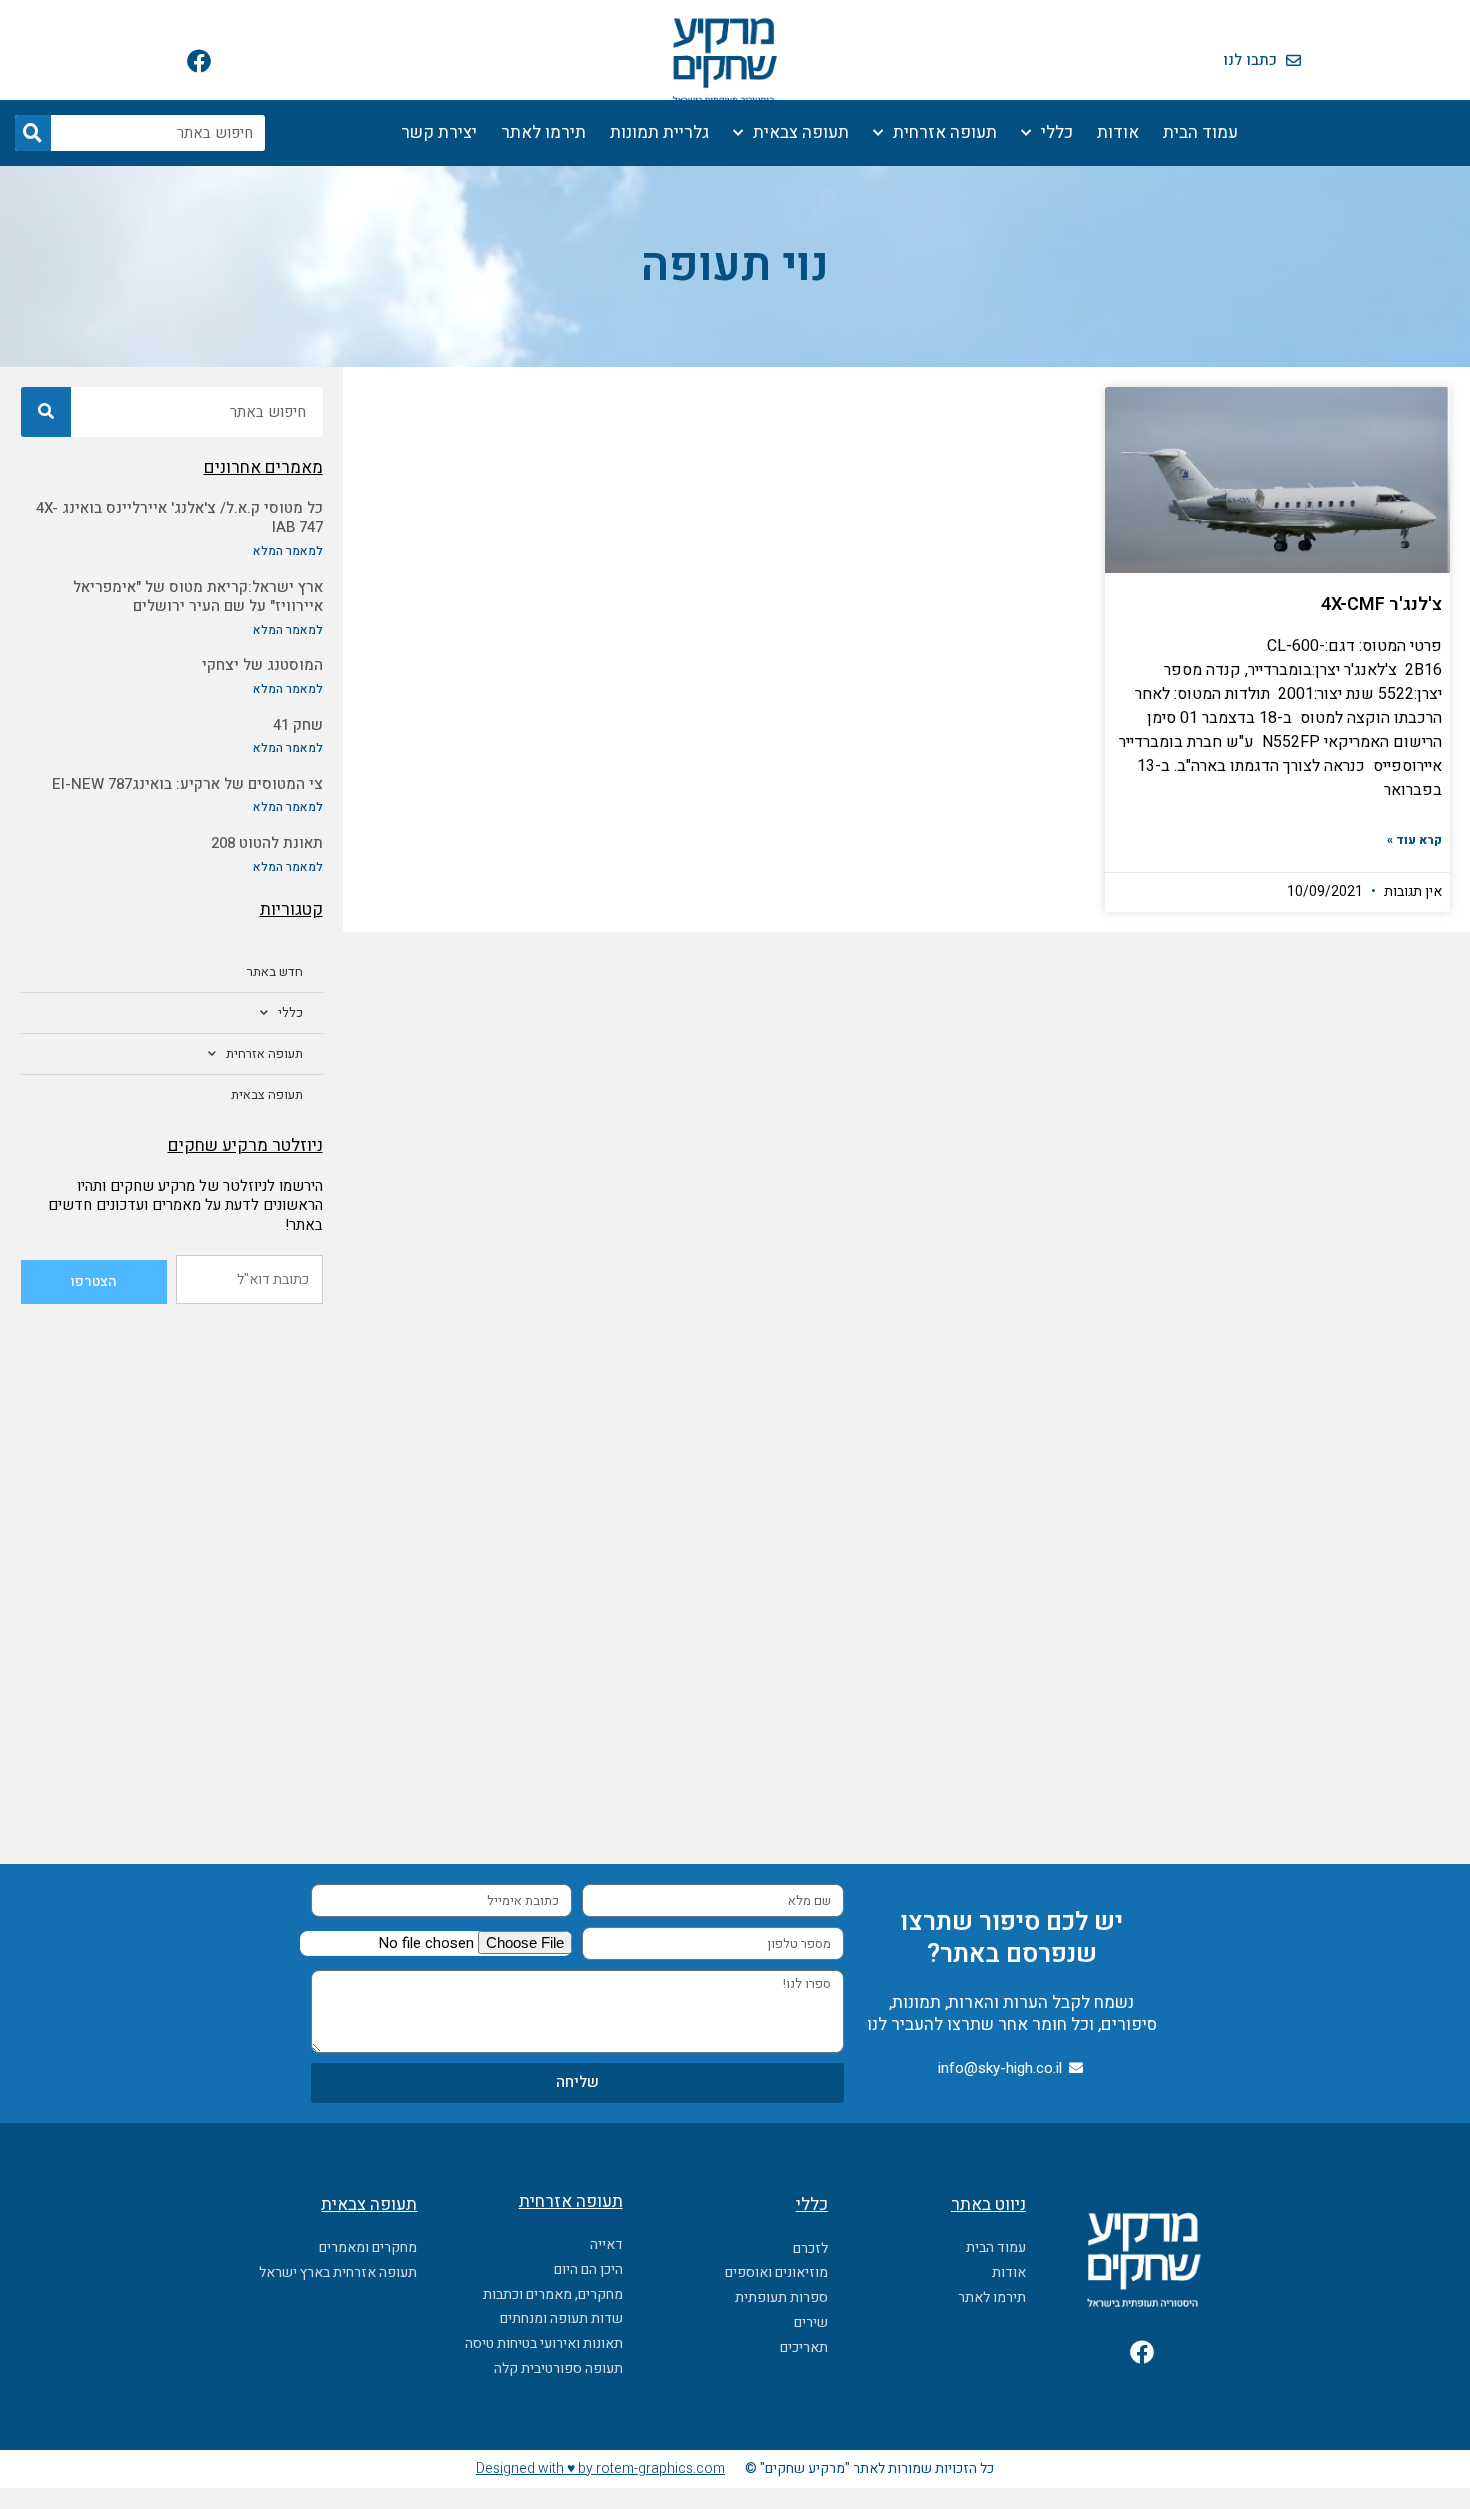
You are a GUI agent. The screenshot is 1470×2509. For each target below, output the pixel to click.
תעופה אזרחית (945, 132)
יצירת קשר (439, 132)
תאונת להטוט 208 (267, 843)
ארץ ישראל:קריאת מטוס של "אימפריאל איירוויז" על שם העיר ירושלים (198, 597)
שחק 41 (298, 725)
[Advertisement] (172, 1449)
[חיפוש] (33, 133)
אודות (1118, 132)
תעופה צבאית (801, 132)
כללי (1057, 132)
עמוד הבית (1200, 132)
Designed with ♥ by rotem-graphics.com (600, 2468)
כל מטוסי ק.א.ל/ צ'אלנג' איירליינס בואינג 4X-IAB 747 (179, 518)
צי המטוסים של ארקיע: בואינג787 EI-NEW (187, 784)
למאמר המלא (288, 551)
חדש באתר (275, 971)
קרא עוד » (1414, 840)
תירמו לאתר (543, 132)
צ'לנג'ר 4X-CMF (1381, 604)
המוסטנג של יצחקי (262, 665)
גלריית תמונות (659, 132)
